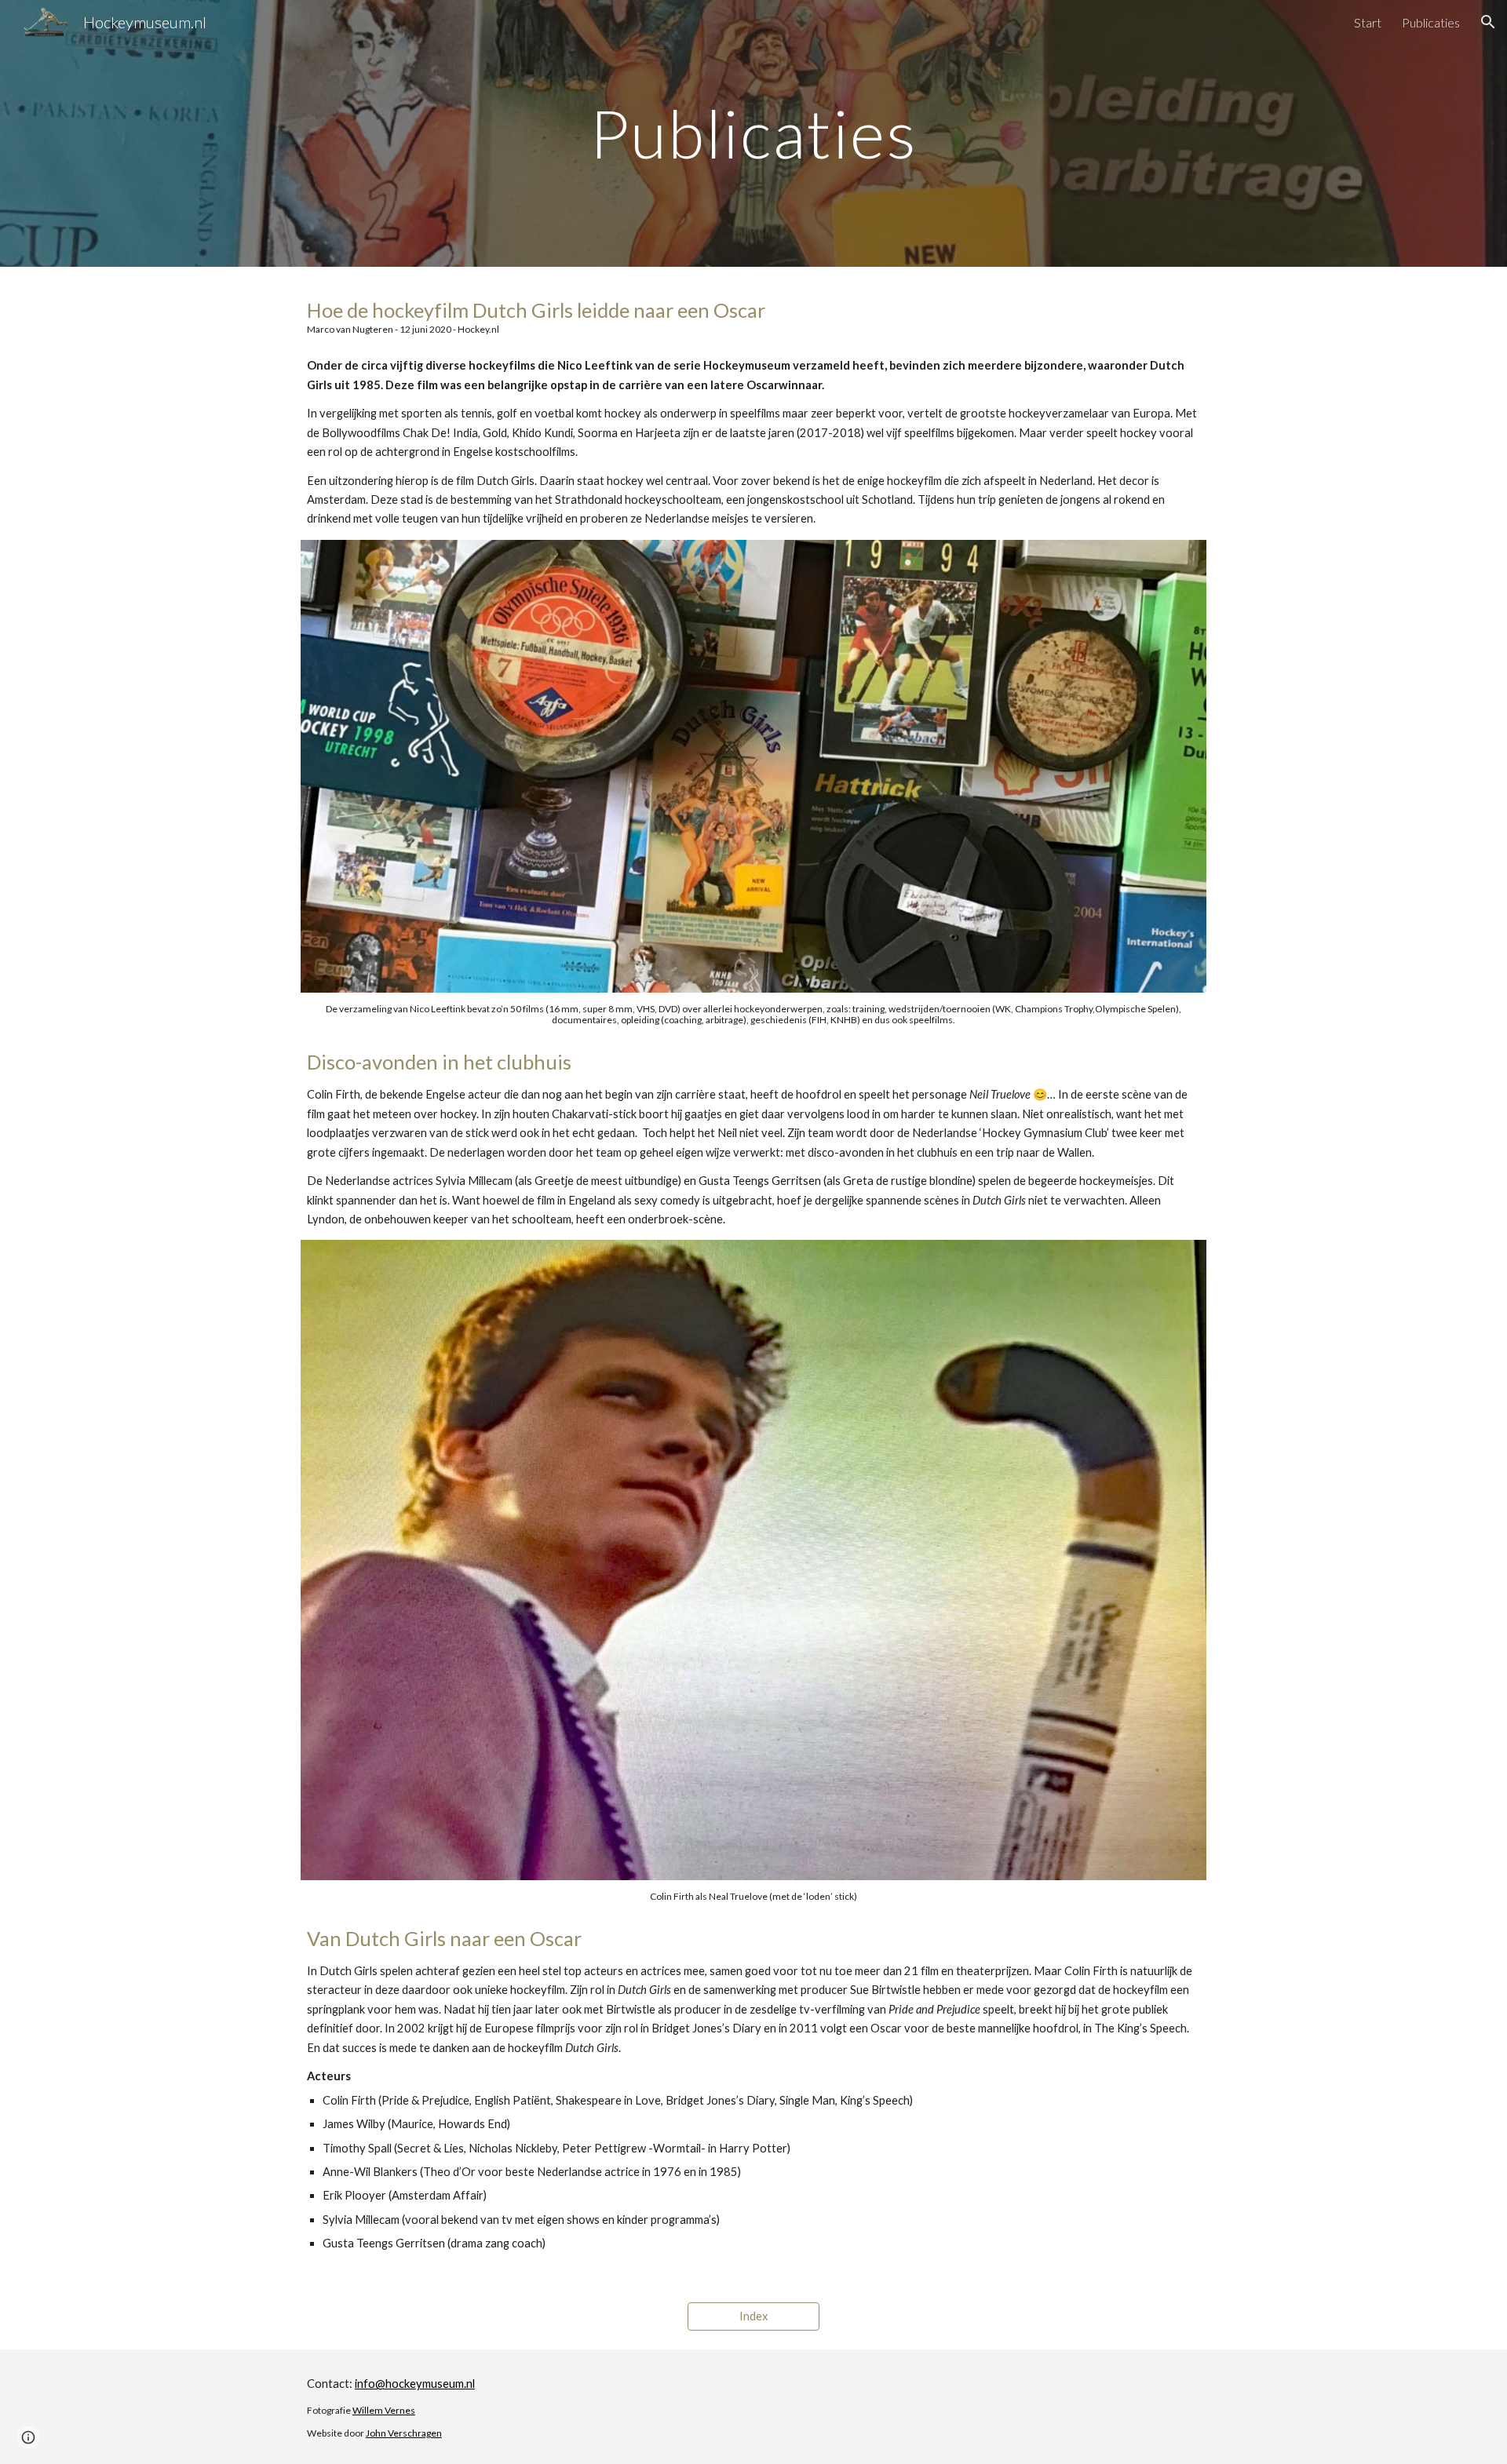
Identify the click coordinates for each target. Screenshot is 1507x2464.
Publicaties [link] (1431, 22)
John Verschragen (404, 2433)
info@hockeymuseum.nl (415, 2384)
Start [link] (1368, 22)
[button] (1488, 22)
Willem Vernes (384, 2410)
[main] (753, 133)
